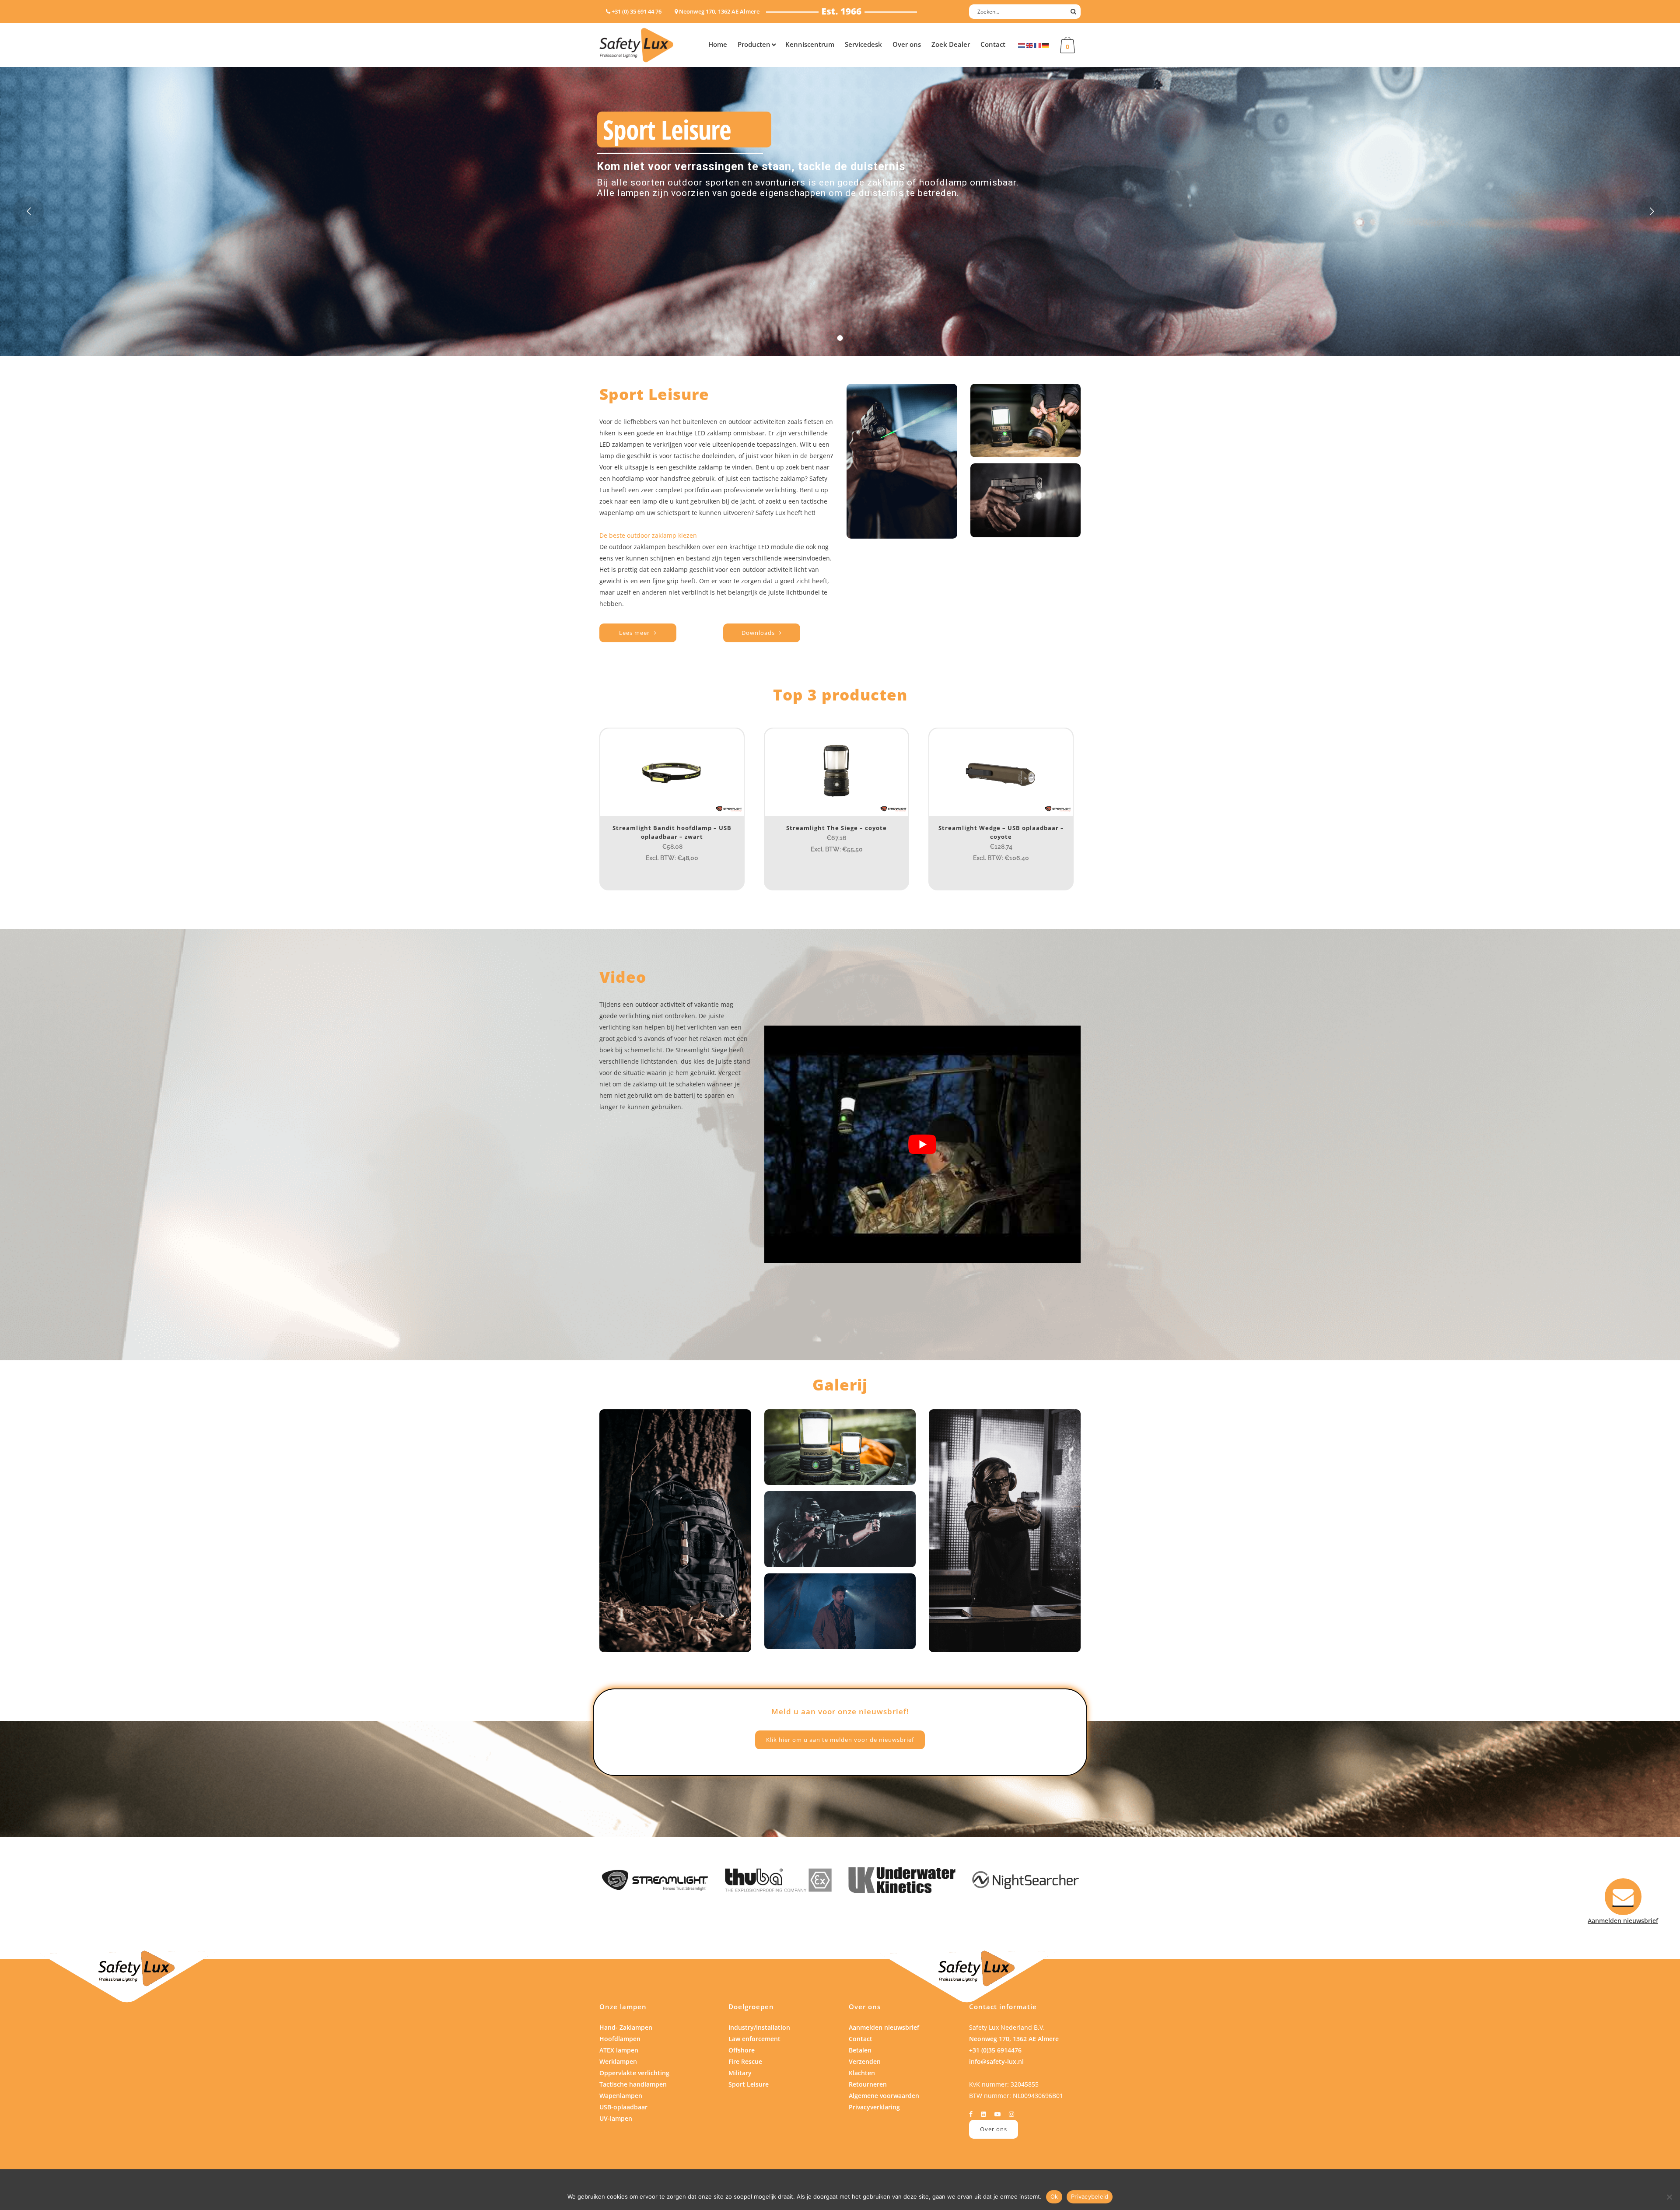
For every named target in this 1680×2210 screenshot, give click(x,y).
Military (740, 2073)
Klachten (862, 2073)
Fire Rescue (745, 2061)
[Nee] (1669, 2197)
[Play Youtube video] (922, 1145)
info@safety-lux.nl (996, 2061)
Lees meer (634, 633)
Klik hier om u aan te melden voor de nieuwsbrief (840, 1740)
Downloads (758, 633)
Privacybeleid (1090, 2196)
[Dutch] (1022, 45)
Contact (861, 2039)
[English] (1030, 45)
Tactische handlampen (633, 2084)
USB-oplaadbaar (623, 2107)
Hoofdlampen (620, 2039)
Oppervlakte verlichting (634, 2073)
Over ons (994, 2129)
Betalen (860, 2050)
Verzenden (865, 2061)
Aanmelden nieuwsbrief (884, 2027)
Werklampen (618, 2061)
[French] (1038, 45)
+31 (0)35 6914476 (995, 2050)
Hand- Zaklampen (626, 2027)
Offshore (742, 2050)
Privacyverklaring (874, 2107)
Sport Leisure (749, 2084)
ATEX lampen (619, 2050)
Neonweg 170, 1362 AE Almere (1014, 2039)
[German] (1046, 45)
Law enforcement (754, 2039)
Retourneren (868, 2084)
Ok (1054, 2196)
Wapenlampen (621, 2096)
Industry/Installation (759, 2027)
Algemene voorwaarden (884, 2096)
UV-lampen (616, 2118)
